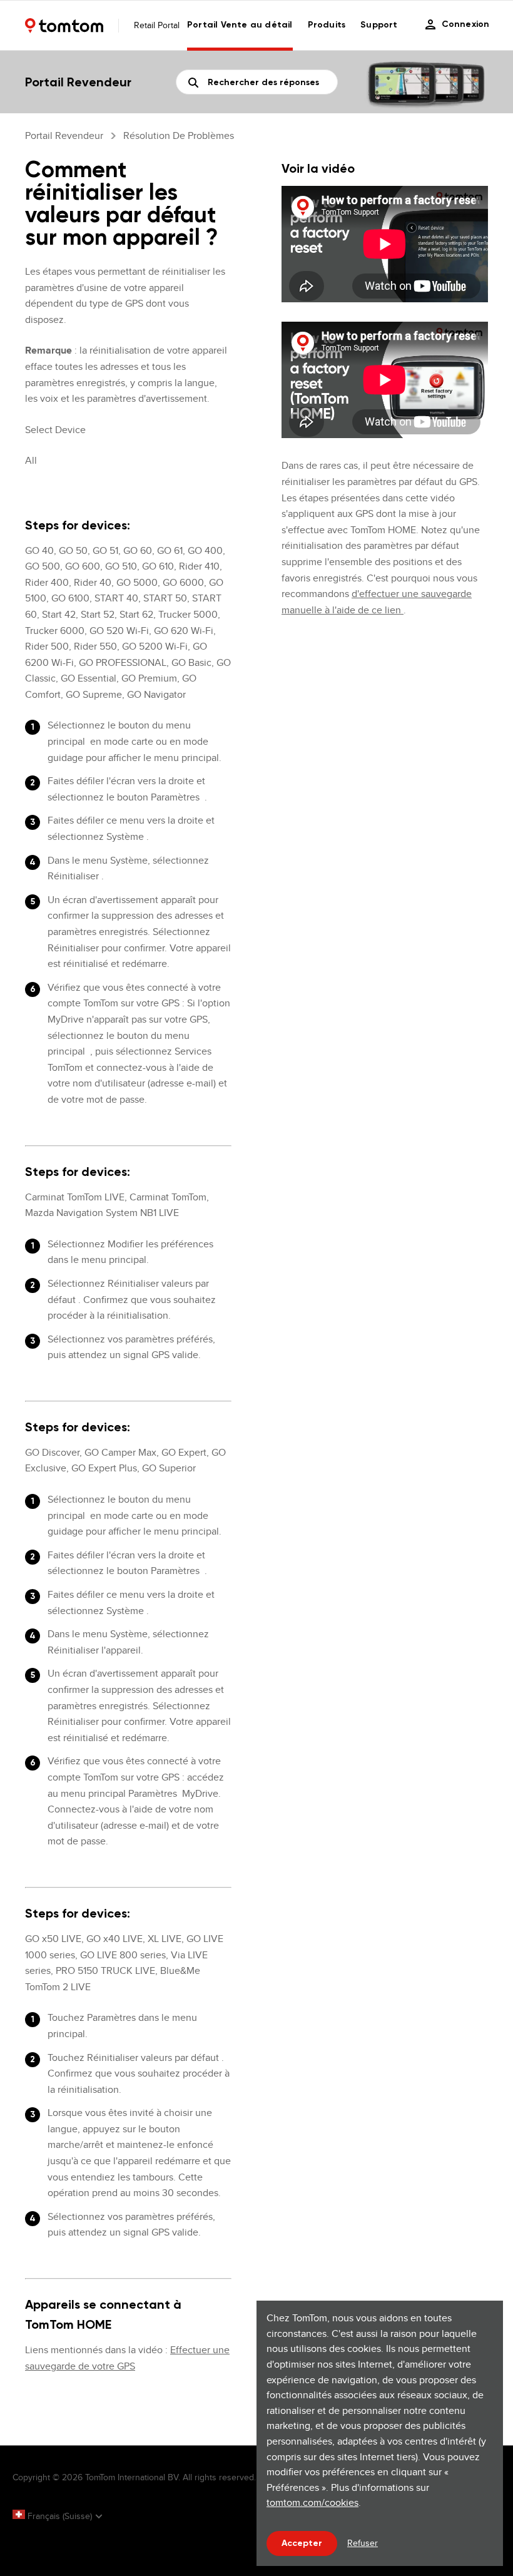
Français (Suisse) (60, 2516)
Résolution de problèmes (179, 135)
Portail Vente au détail (240, 25)
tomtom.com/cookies (312, 2502)
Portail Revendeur (64, 135)
